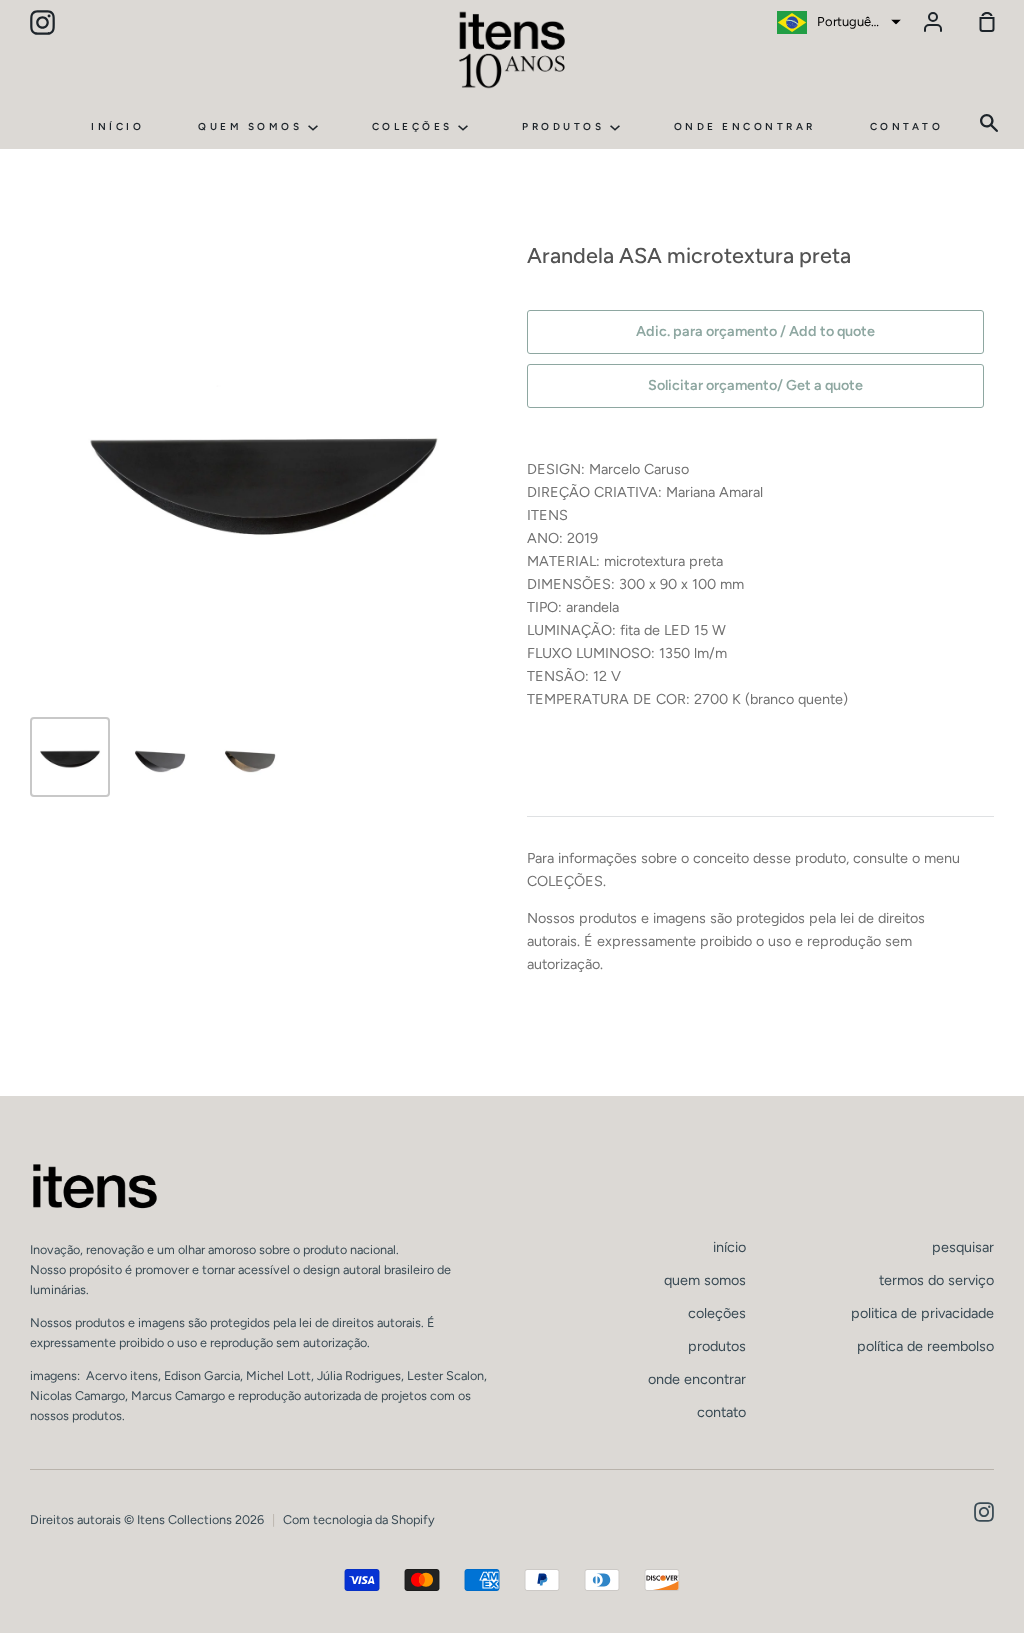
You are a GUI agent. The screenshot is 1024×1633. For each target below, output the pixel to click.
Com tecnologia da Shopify (359, 1519)
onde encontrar (745, 126)
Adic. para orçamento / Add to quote (755, 331)
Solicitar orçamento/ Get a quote (755, 385)
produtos (566, 126)
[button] (836, 22)
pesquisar (963, 1247)
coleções (415, 126)
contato (907, 126)
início (117, 126)
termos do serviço (936, 1280)
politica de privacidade (922, 1313)
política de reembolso (925, 1346)
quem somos (253, 126)
